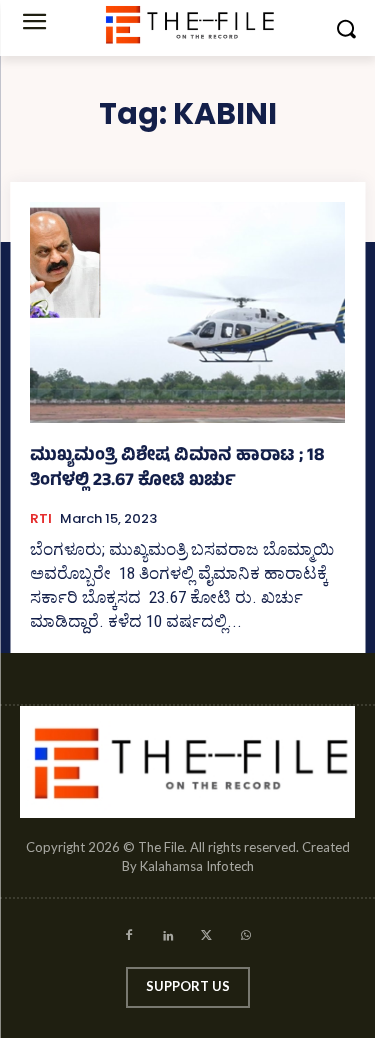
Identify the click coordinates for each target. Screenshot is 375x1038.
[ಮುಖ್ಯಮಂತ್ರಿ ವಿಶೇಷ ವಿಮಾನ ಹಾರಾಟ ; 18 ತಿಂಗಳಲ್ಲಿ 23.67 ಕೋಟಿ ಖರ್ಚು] (187, 312)
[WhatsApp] (245, 938)
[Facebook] (129, 938)
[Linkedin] (168, 938)
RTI (41, 519)
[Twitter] (207, 938)
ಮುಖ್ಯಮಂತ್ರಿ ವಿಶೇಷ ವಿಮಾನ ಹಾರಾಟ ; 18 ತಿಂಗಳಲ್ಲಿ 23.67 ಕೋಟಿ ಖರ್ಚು (177, 470)
